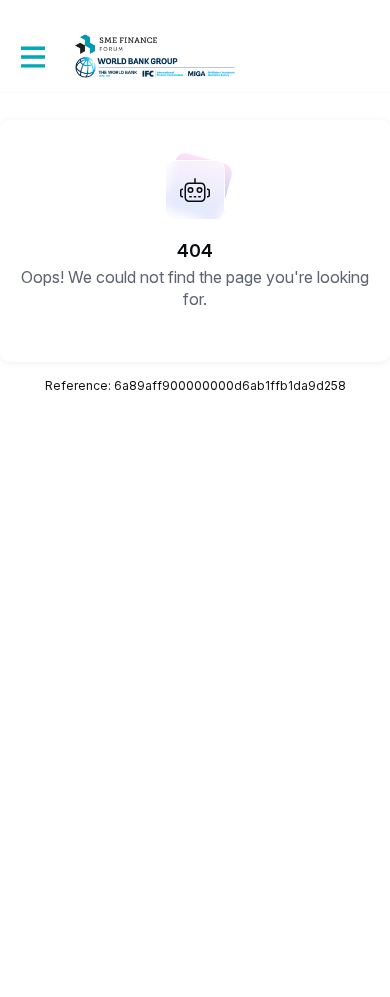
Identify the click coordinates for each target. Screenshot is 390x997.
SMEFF (54, 767)
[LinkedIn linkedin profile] (44, 853)
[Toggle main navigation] (32, 56)
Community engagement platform (150, 920)
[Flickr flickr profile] (84, 853)
